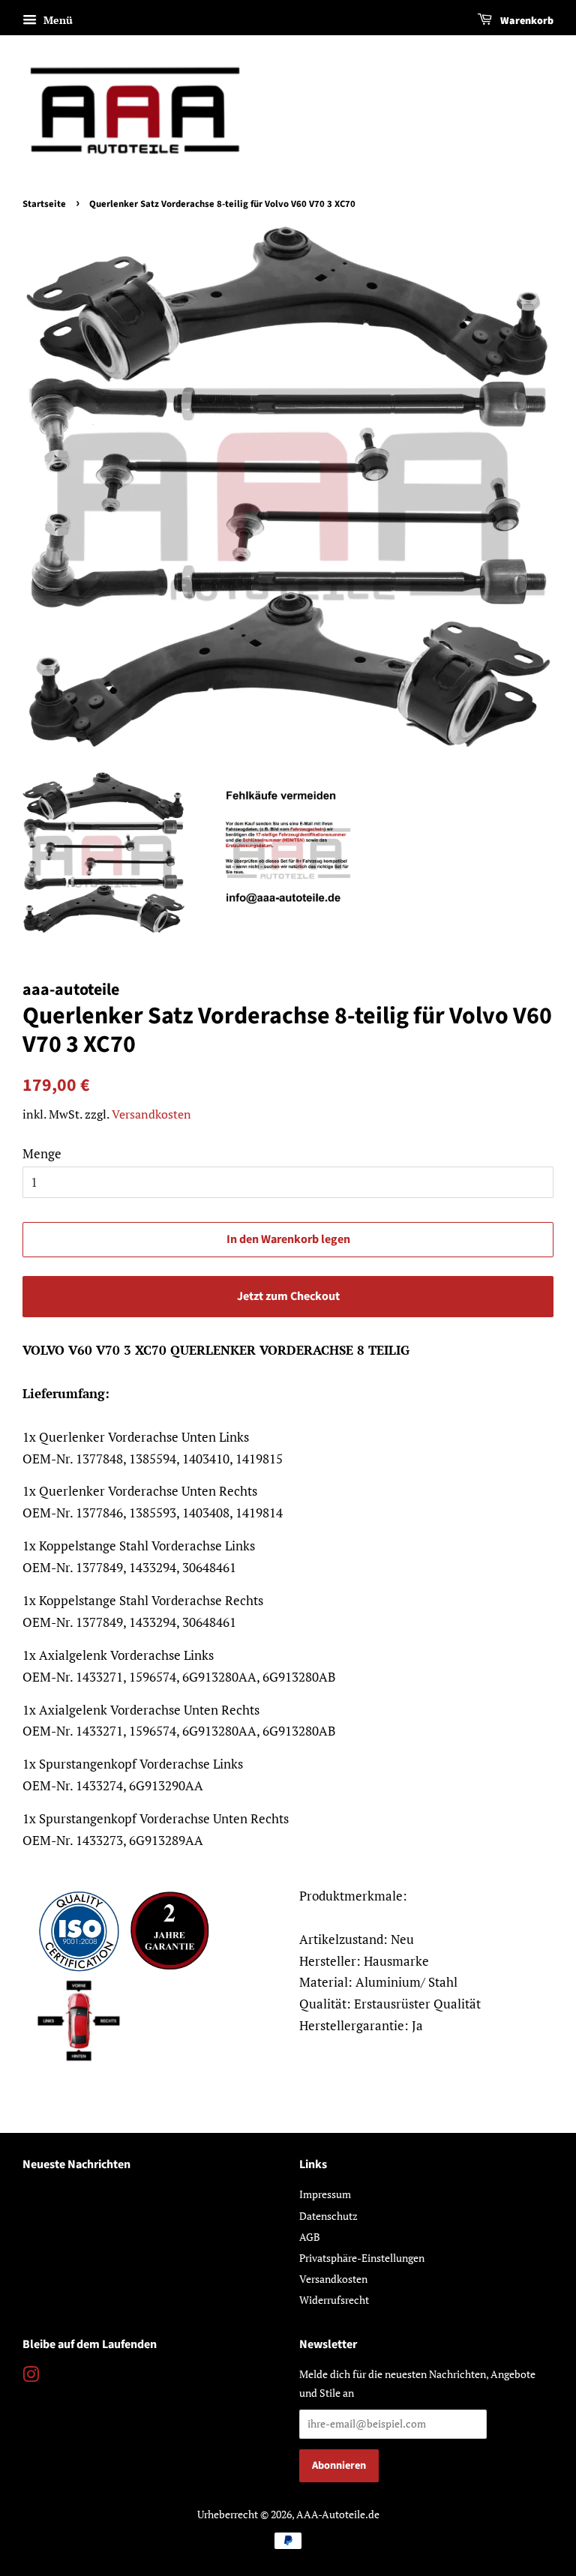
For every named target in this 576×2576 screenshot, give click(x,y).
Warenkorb (526, 21)
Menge (42, 1153)
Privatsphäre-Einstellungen (362, 2258)
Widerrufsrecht (334, 2300)
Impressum (325, 2194)
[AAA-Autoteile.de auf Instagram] (31, 2377)
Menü (57, 20)
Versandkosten (151, 1114)
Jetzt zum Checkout (288, 1296)
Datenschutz (328, 2216)
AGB (310, 2237)
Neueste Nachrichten (76, 2164)
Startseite (44, 204)
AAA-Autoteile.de (338, 2514)
